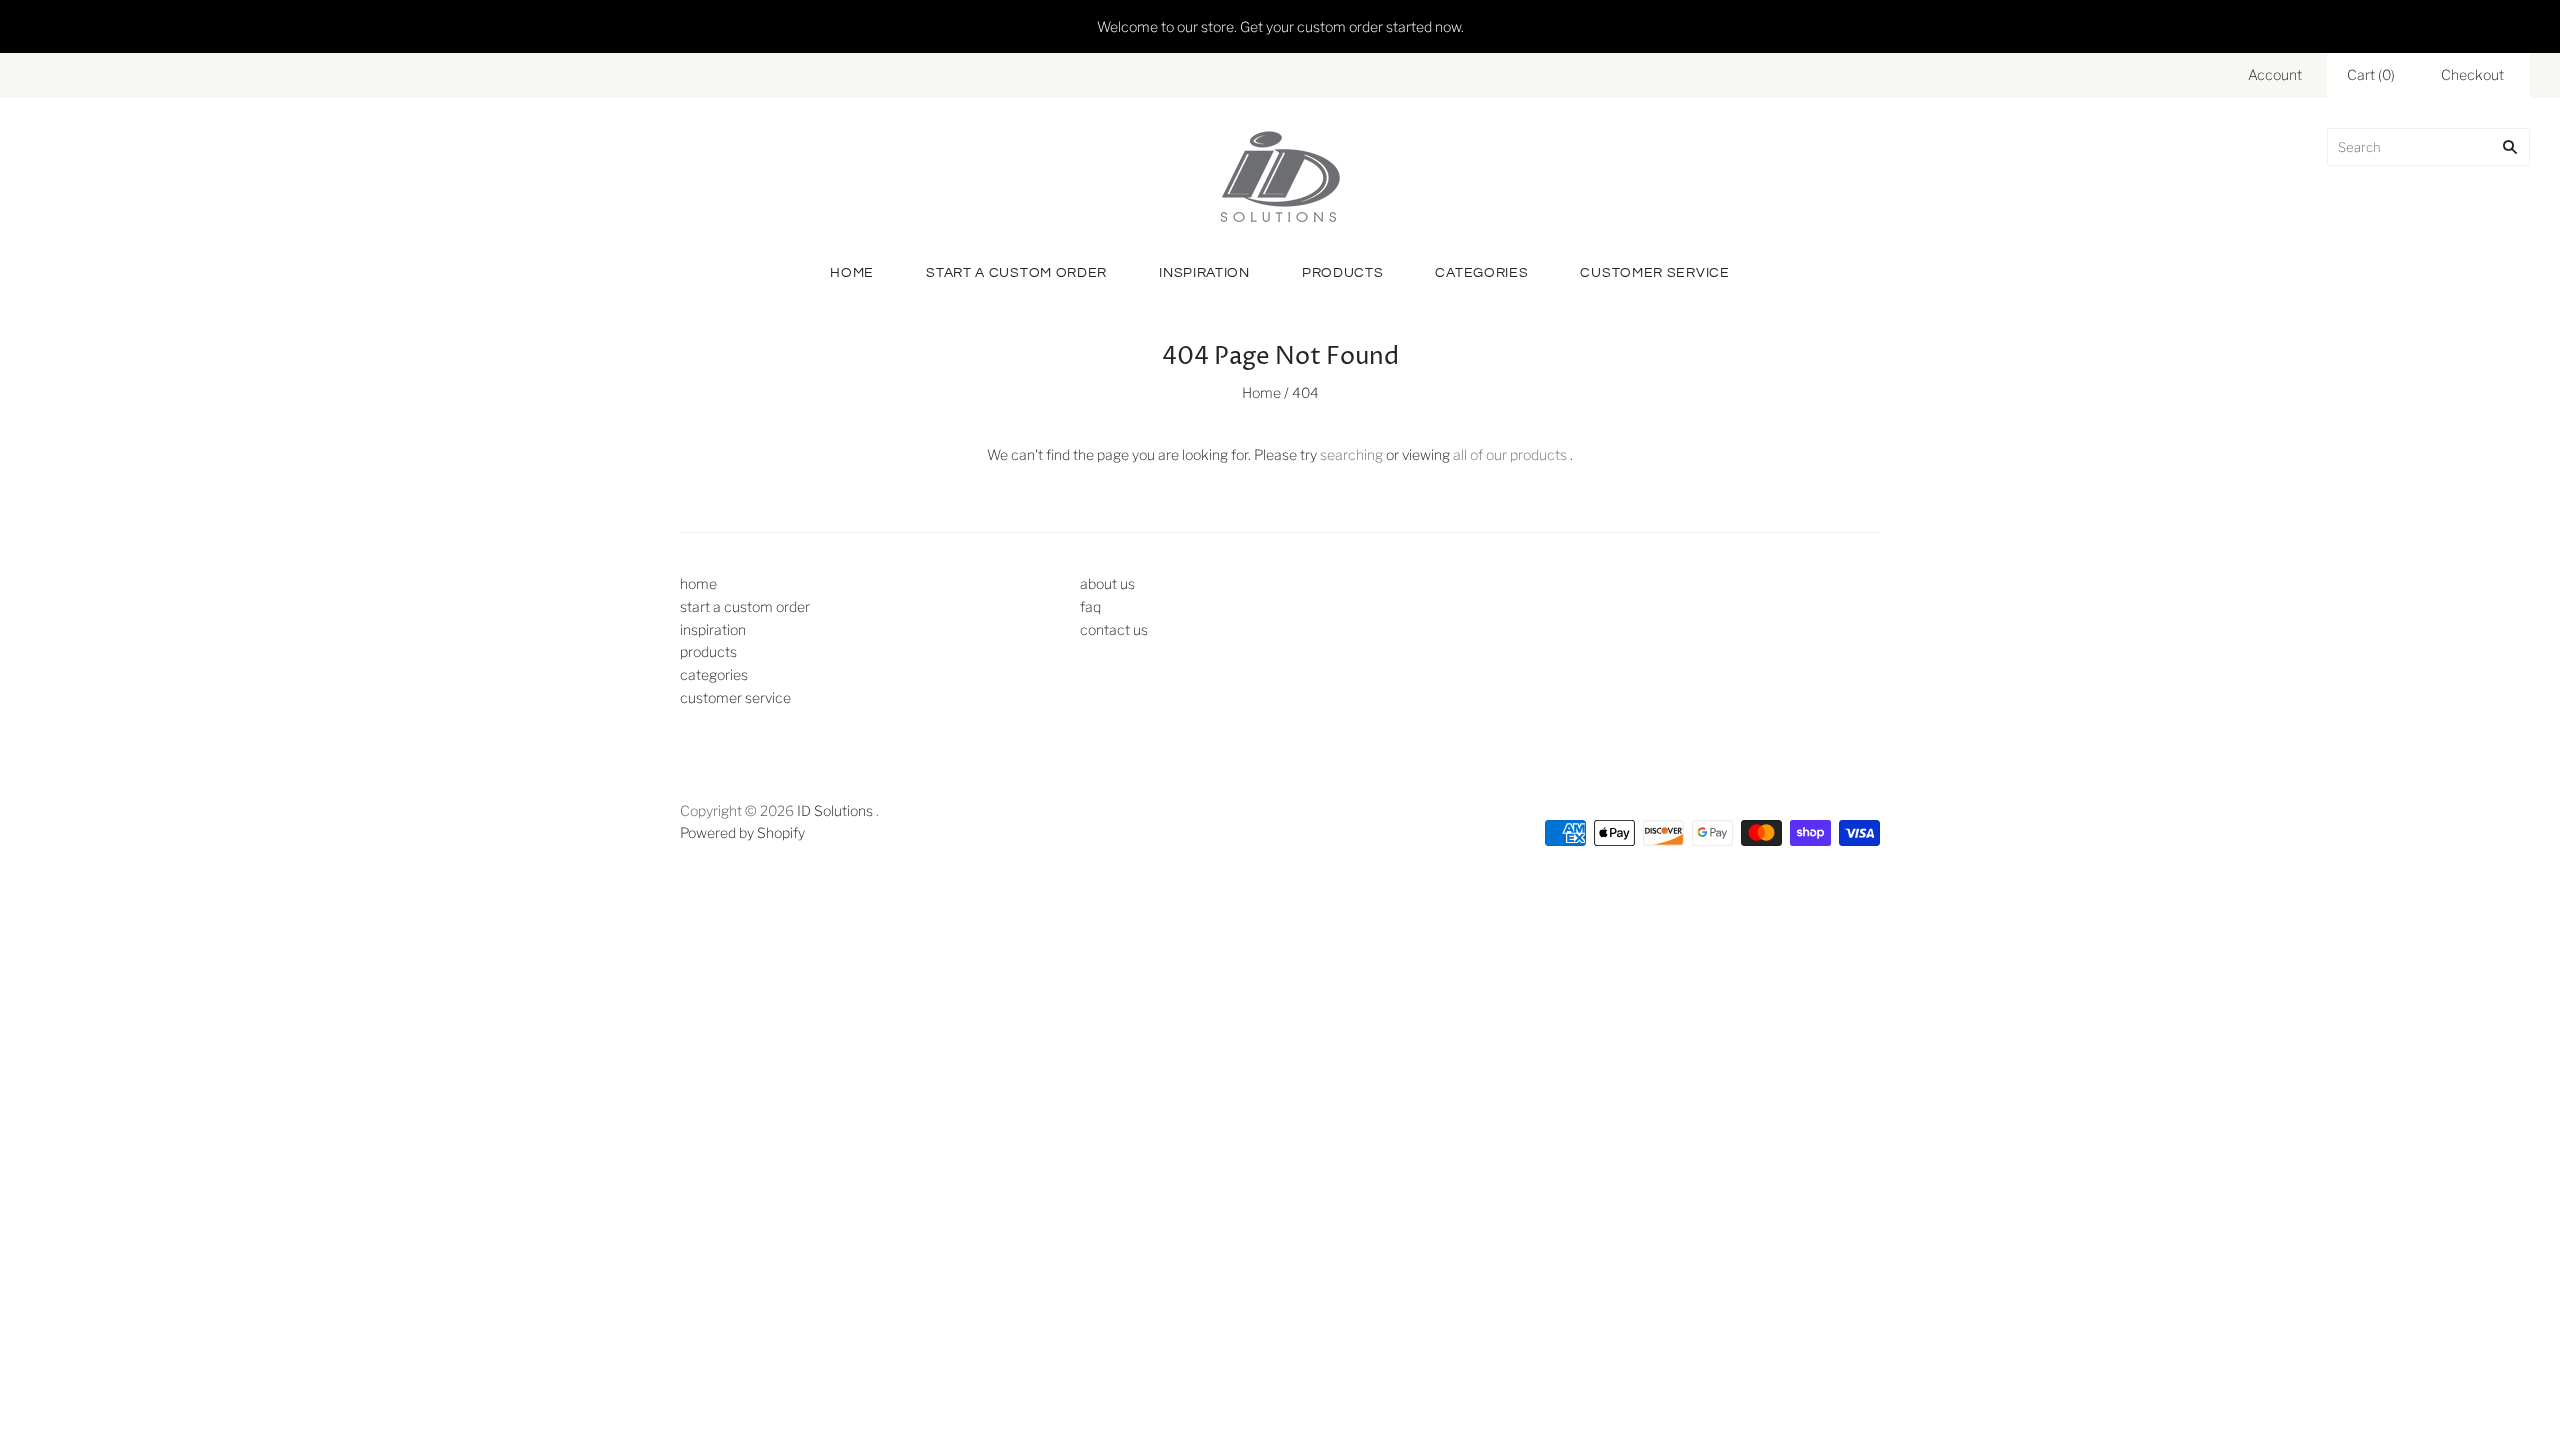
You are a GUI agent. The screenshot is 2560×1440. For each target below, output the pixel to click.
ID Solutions (835, 810)
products (1343, 273)
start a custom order (1016, 273)
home (852, 273)
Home (1261, 392)
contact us (1114, 629)
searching (1351, 454)
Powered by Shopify (742, 832)
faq (1090, 606)
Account (2275, 74)
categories (1481, 273)
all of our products (1510, 454)
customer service (1654, 273)
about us (1107, 583)
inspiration (1204, 273)
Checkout (2472, 74)
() (2371, 74)
